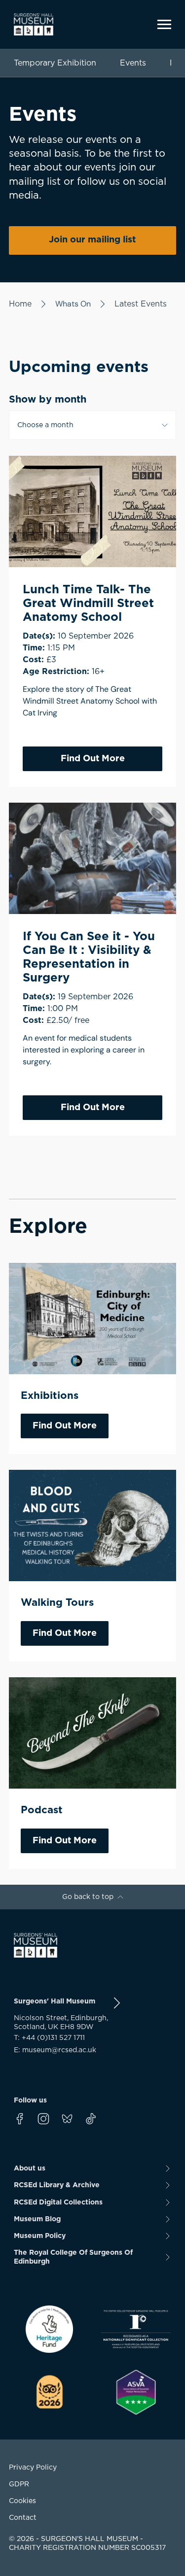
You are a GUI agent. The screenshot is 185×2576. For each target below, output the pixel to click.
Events (133, 63)
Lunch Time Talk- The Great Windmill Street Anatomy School (88, 604)
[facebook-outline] (20, 2119)
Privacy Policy (33, 2468)
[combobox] (92, 425)
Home (20, 304)
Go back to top (88, 1897)
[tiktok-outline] (91, 2119)
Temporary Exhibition (55, 63)
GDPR (19, 2484)
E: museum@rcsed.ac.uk (55, 2050)
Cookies (22, 2501)
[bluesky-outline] (67, 2119)
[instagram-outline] (43, 2119)
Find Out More (93, 759)
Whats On (73, 304)
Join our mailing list (92, 240)
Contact (23, 2518)
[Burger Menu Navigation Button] (164, 24)
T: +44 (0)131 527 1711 (49, 2038)
